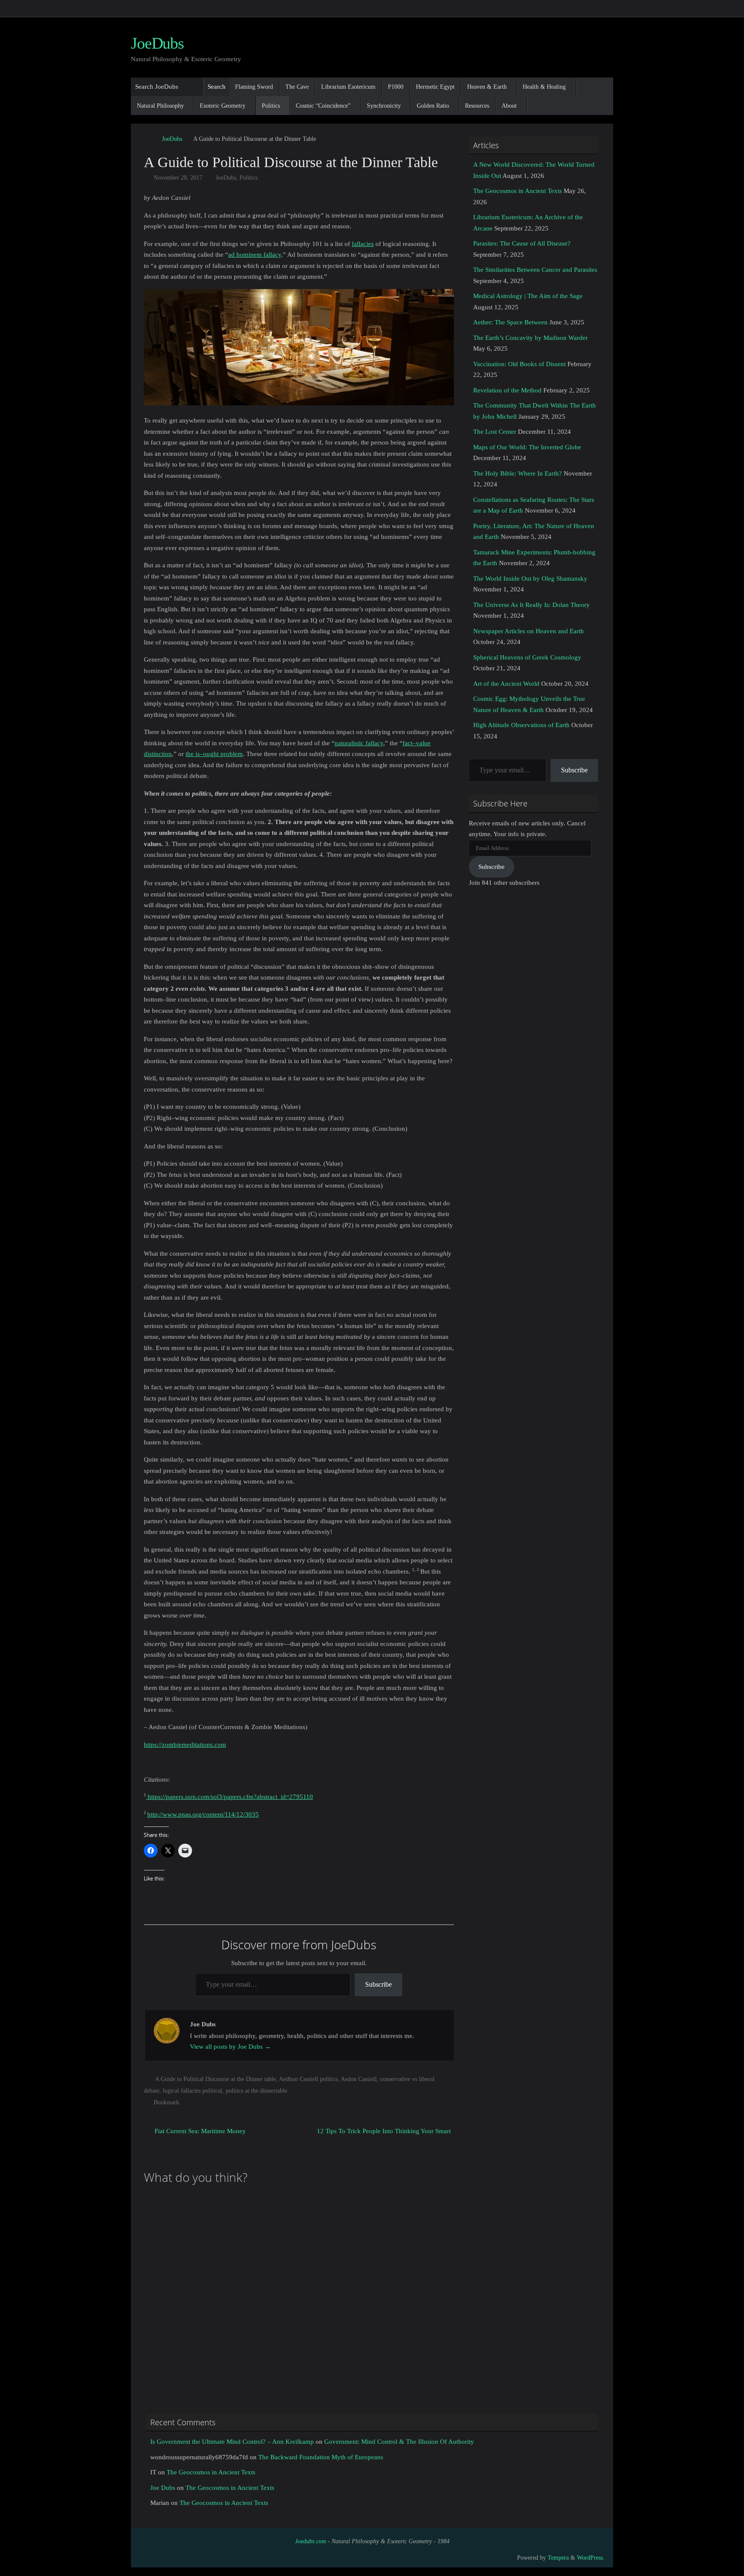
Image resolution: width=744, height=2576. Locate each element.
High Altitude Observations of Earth (521, 725)
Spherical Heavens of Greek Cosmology (527, 657)
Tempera (558, 2558)
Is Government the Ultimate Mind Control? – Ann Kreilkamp (232, 2442)
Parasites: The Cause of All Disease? (522, 243)
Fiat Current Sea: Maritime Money (199, 2131)
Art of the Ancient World (506, 684)
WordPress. (591, 2558)
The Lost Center (495, 432)
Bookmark (166, 2102)
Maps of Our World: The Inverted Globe (527, 447)
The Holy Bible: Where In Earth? (518, 473)
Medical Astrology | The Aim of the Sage (528, 296)
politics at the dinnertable (256, 2091)
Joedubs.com (310, 2541)
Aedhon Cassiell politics (308, 2079)
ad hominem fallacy (255, 255)
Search (217, 87)
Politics (248, 178)
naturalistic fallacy (359, 743)
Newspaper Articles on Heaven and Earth (529, 631)
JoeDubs (157, 43)
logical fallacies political (192, 2091)
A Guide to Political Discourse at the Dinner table (215, 2079)
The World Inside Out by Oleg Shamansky (530, 579)
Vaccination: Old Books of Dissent (519, 364)
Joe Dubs (163, 2488)
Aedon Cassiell (359, 2079)
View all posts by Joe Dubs (230, 2047)
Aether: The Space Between (510, 322)
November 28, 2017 (178, 178)
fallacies (363, 244)
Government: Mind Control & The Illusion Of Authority (399, 2442)
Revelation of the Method (507, 390)
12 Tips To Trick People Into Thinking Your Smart (384, 2131)
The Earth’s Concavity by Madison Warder (530, 338)
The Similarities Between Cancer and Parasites (535, 270)
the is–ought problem (214, 754)
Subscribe (378, 1984)
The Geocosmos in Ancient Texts (518, 191)
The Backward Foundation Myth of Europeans (321, 2457)
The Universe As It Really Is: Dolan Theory (532, 605)
